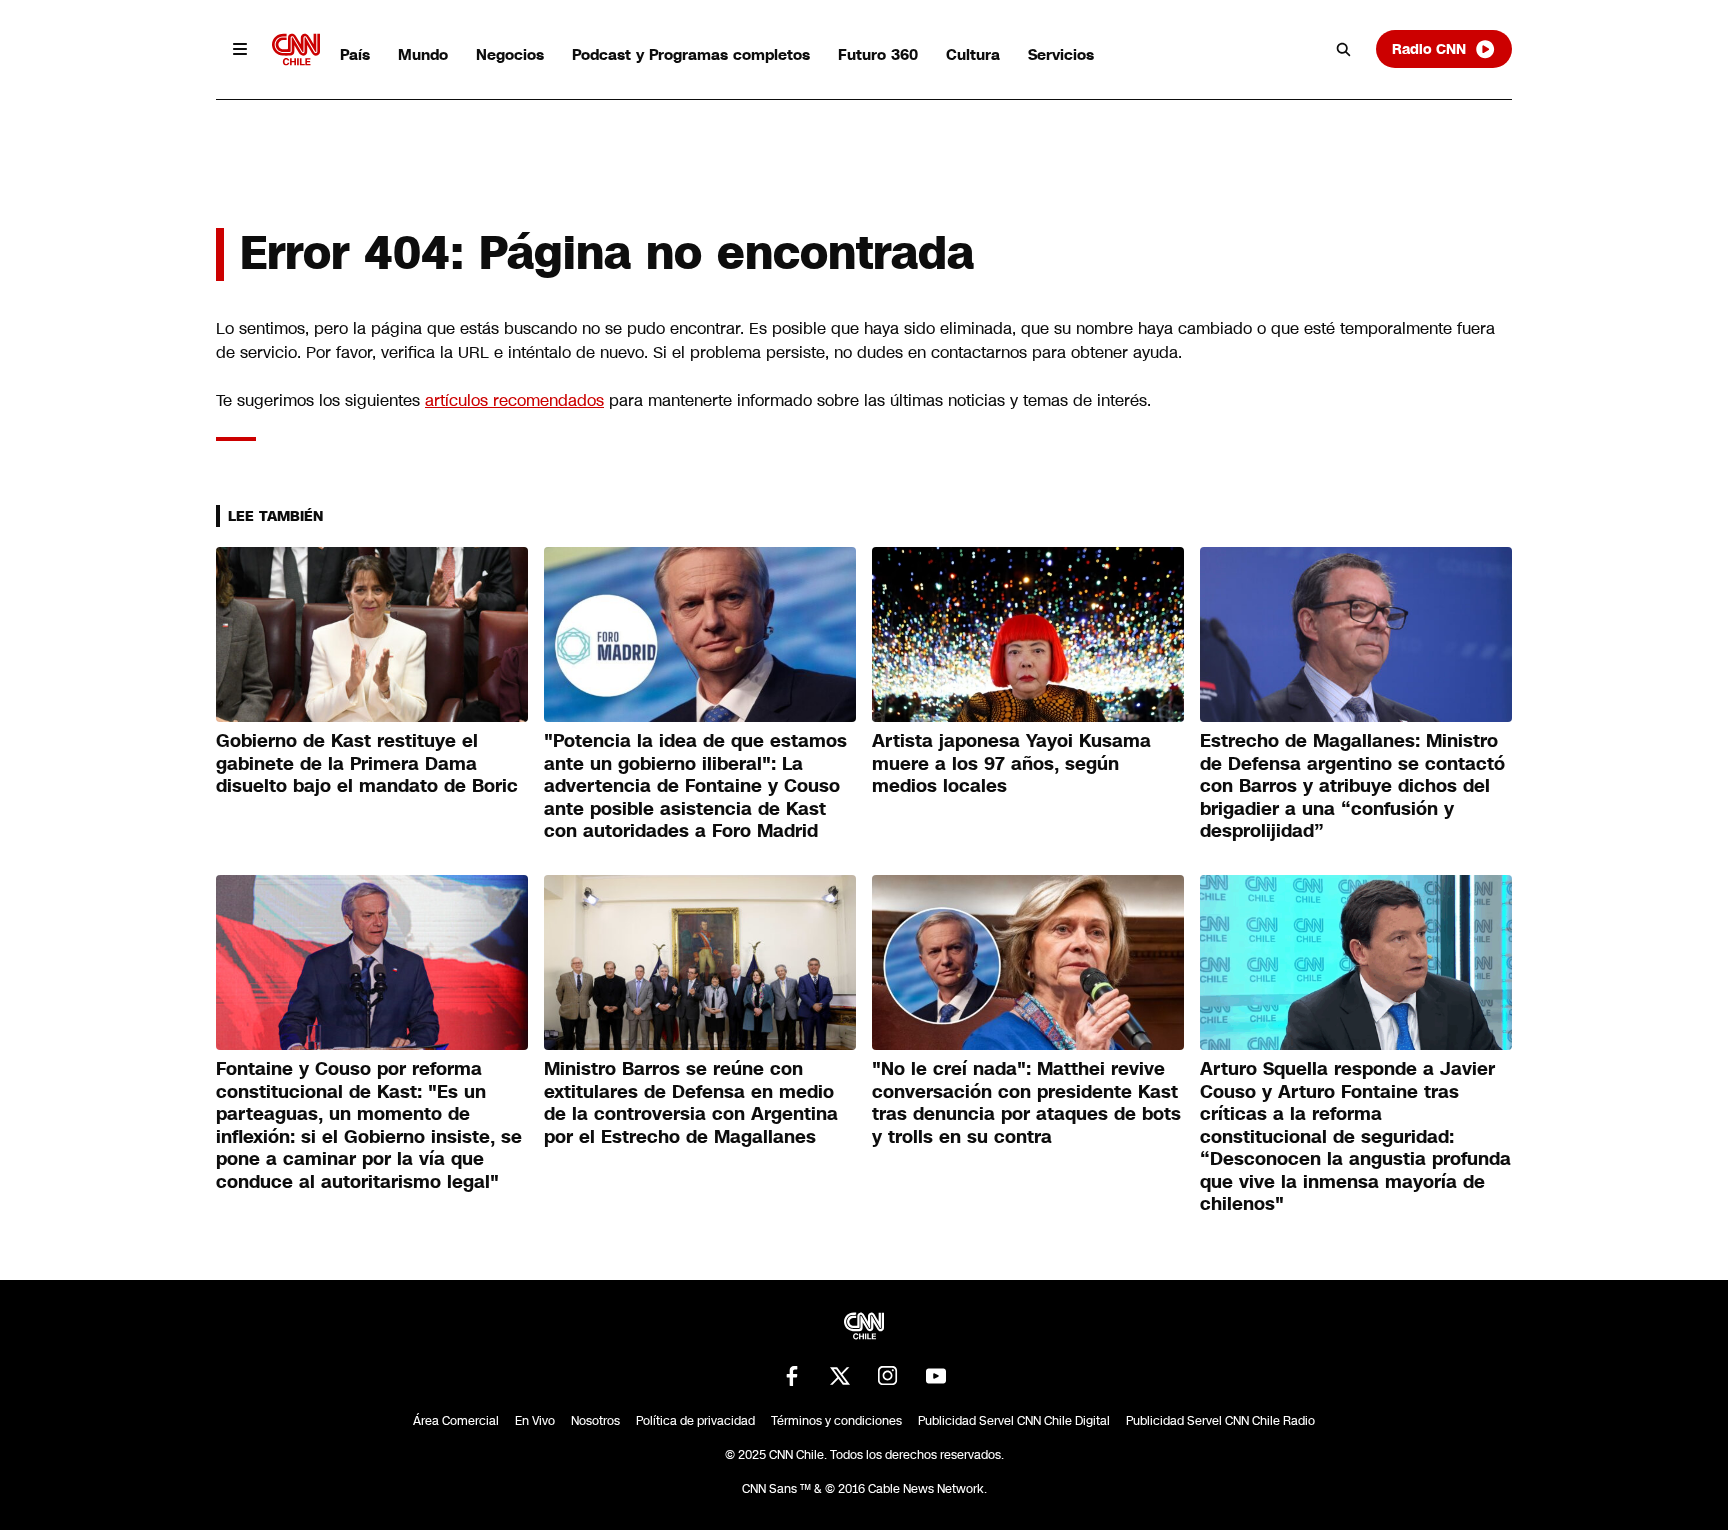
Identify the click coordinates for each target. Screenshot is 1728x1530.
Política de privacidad (695, 1421)
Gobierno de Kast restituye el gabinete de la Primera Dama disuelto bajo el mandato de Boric (367, 763)
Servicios (1061, 54)
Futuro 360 (878, 54)
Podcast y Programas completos (691, 54)
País (355, 54)
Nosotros (595, 1421)
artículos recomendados (514, 400)
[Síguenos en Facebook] (792, 1376)
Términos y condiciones (836, 1421)
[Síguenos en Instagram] (888, 1376)
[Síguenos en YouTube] (936, 1376)
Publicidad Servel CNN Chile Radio (1220, 1421)
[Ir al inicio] (296, 49)
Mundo (423, 54)
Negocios (510, 54)
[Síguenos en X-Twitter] (840, 1376)
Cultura (973, 54)
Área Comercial (456, 1421)
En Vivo (535, 1421)
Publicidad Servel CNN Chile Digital (1014, 1421)
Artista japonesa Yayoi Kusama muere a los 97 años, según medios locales (1011, 763)
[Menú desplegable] (240, 49)
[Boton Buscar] (1344, 49)
